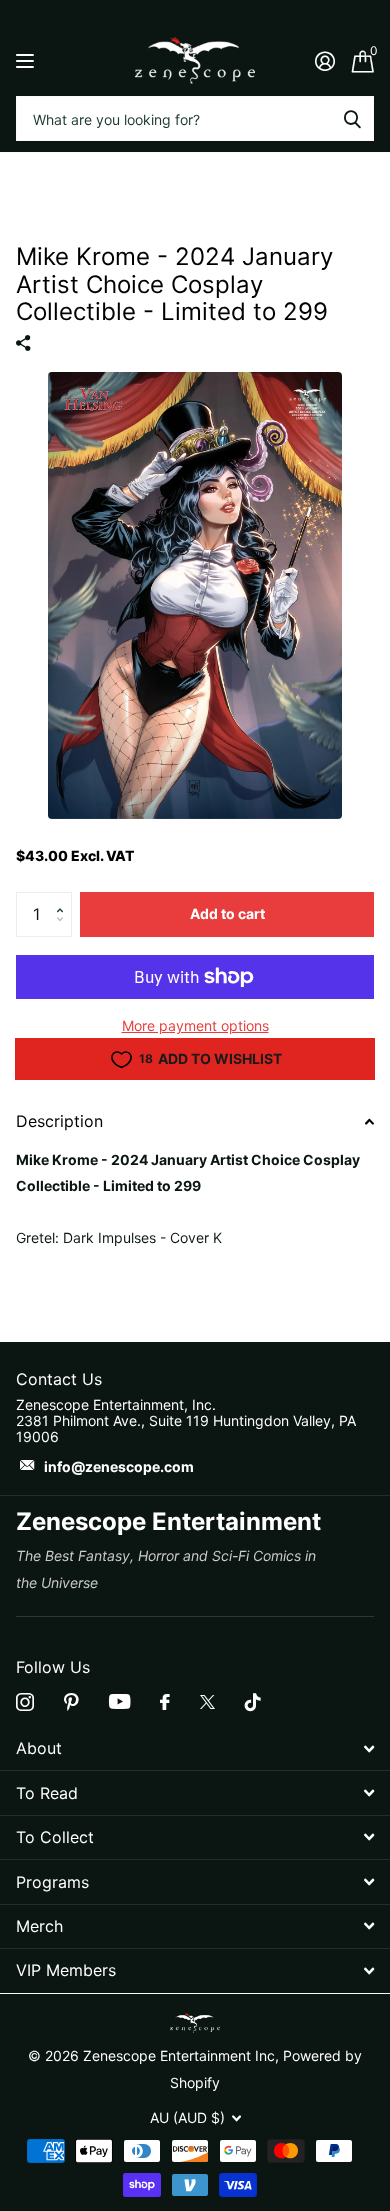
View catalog (27, 60)
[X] (207, 1702)
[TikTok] (253, 1702)
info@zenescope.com (119, 1466)
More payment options (195, 1025)
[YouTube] (119, 1701)
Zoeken (352, 118)
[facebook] (165, 1702)
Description (59, 1121)
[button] (64, 898)
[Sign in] (324, 61)
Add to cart (227, 913)
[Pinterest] (71, 1702)
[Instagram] (25, 1702)
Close (195, 1748)
